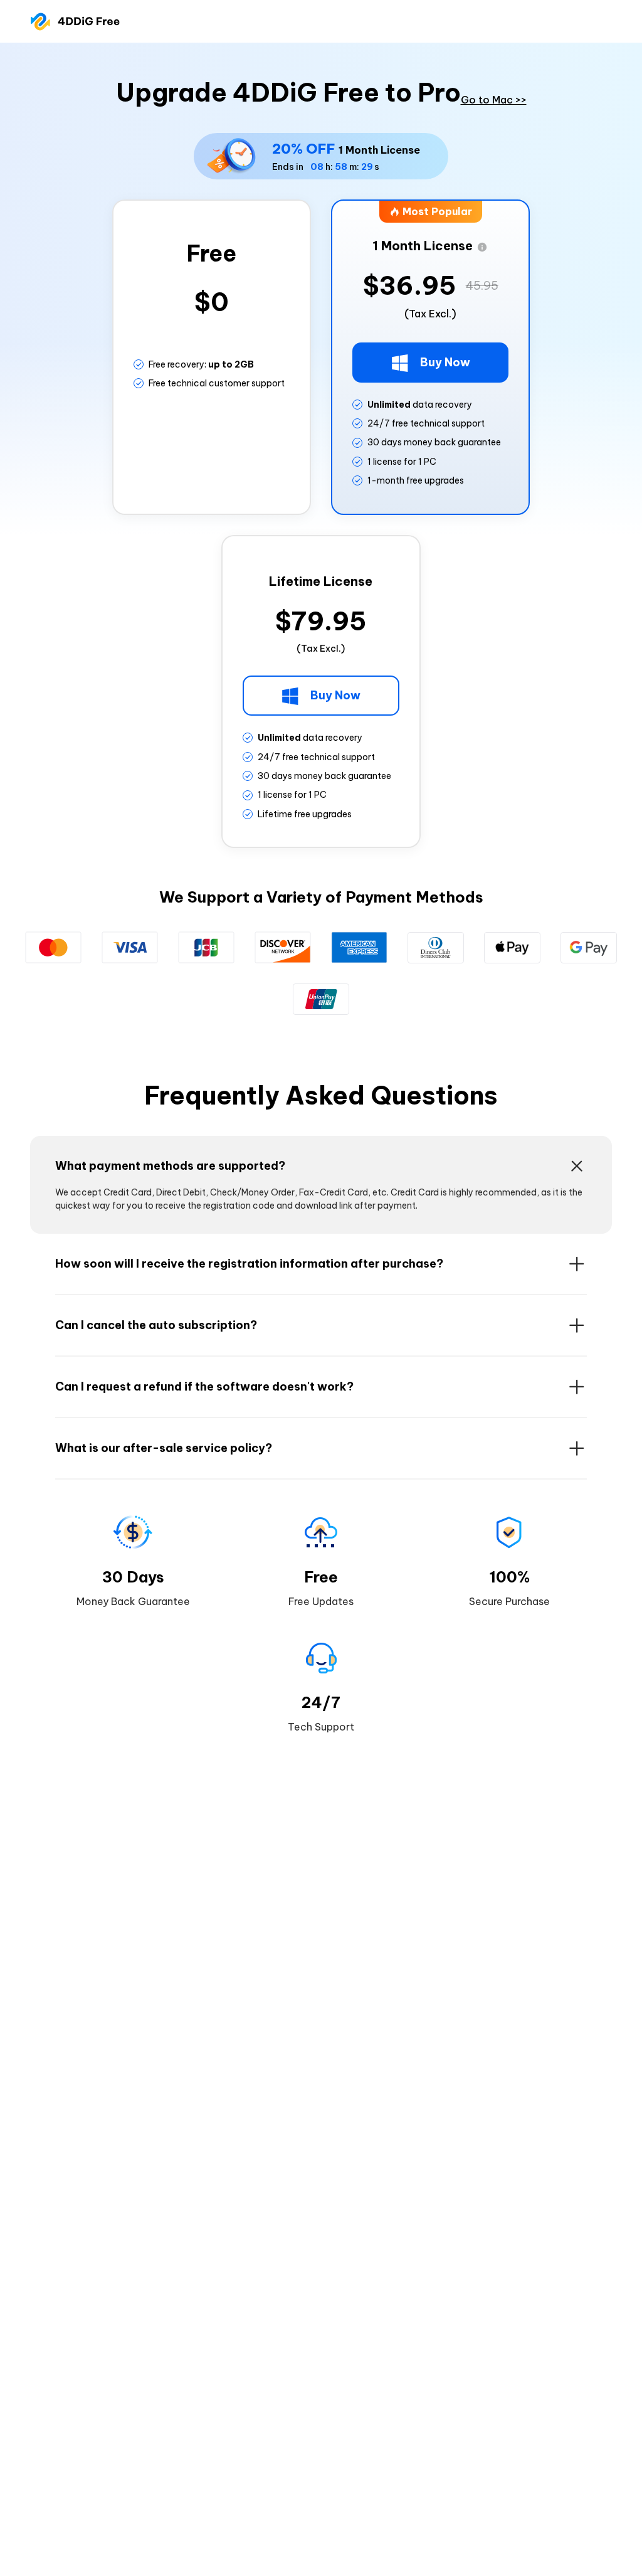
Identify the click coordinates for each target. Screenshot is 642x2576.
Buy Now (444, 362)
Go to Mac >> (494, 100)
